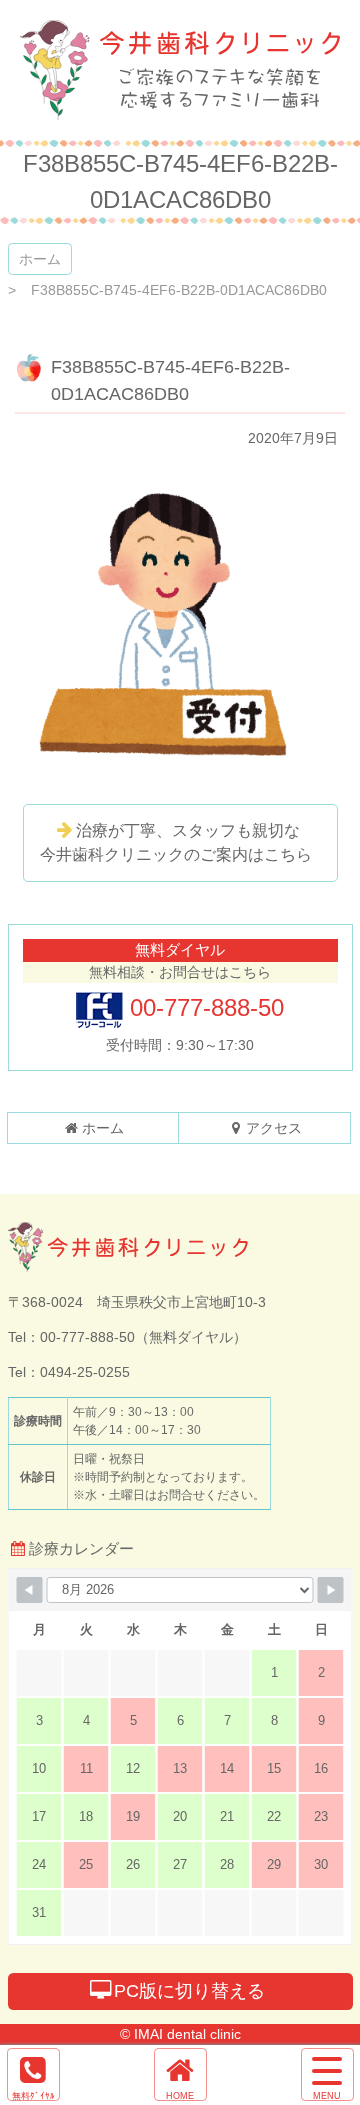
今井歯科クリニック (180, 70)
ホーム (40, 259)
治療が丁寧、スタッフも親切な (176, 842)
